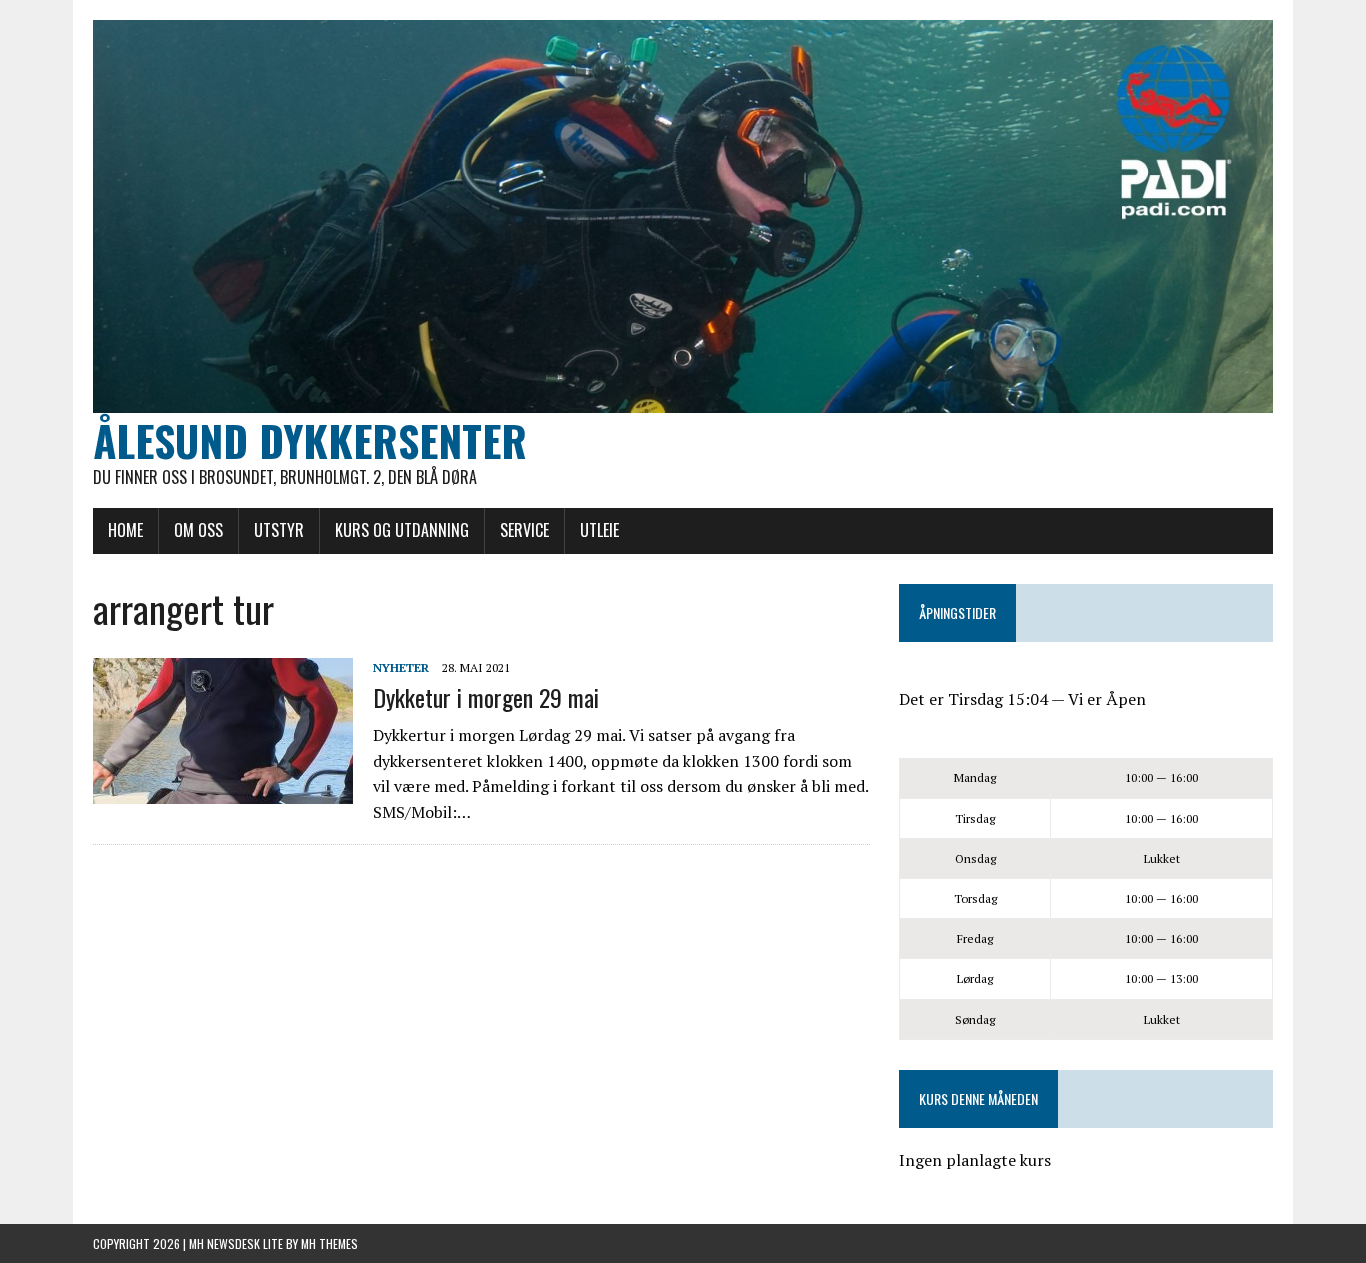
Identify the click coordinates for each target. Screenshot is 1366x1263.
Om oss (198, 530)
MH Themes (329, 1243)
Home (125, 530)
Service (524, 530)
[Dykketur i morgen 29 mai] (223, 790)
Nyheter (401, 667)
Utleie (599, 530)
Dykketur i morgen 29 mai (486, 697)
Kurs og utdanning (402, 530)
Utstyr (279, 530)
